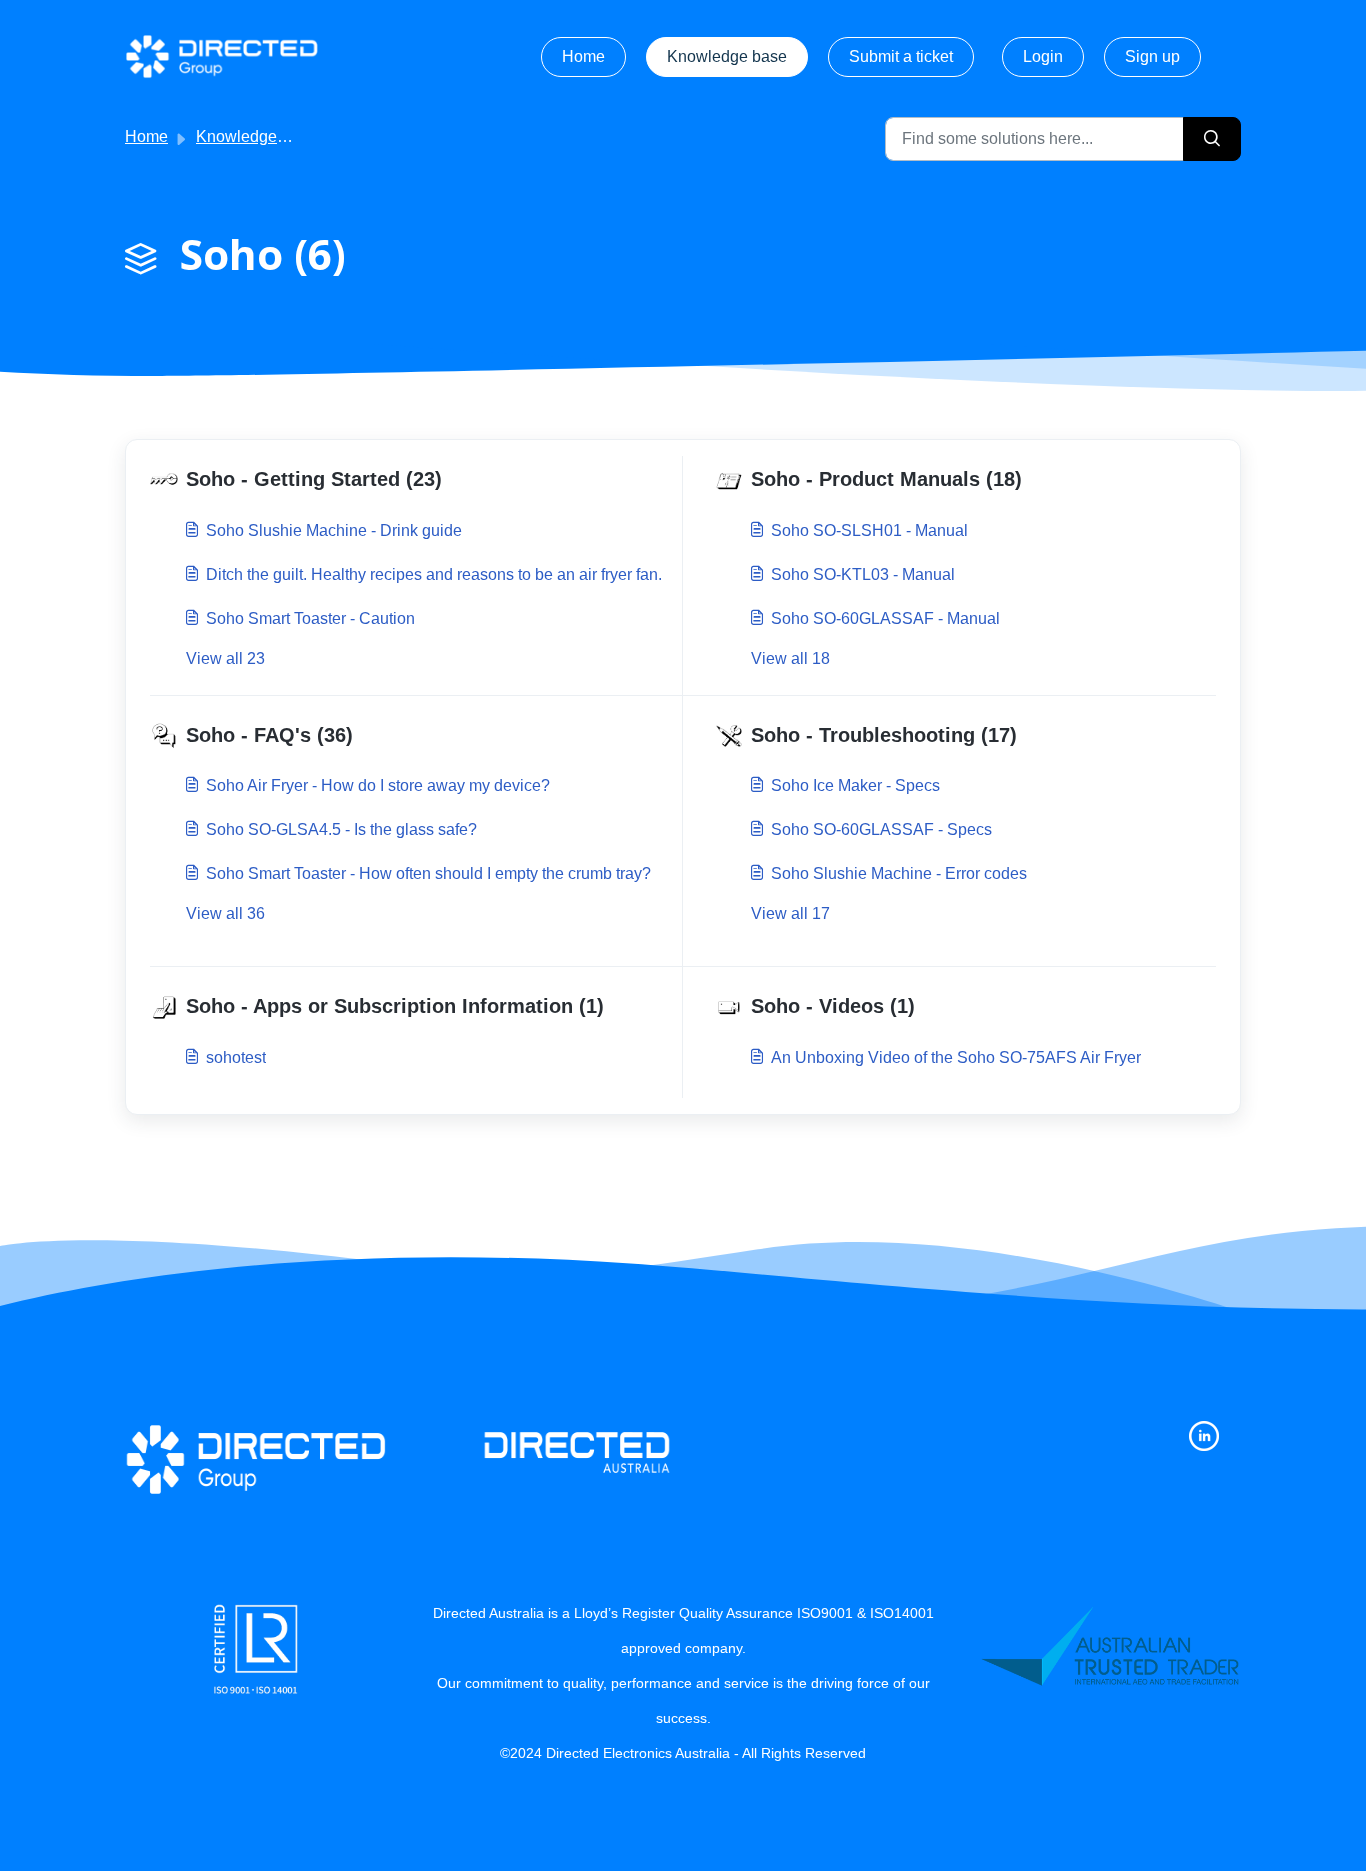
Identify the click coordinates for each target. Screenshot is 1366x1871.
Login (1043, 56)
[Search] (1212, 139)
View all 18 (790, 658)
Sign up (1152, 56)
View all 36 (225, 913)
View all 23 (225, 658)
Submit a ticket (901, 56)
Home (583, 56)
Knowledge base (727, 56)
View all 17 (790, 913)
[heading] (412, 479)
